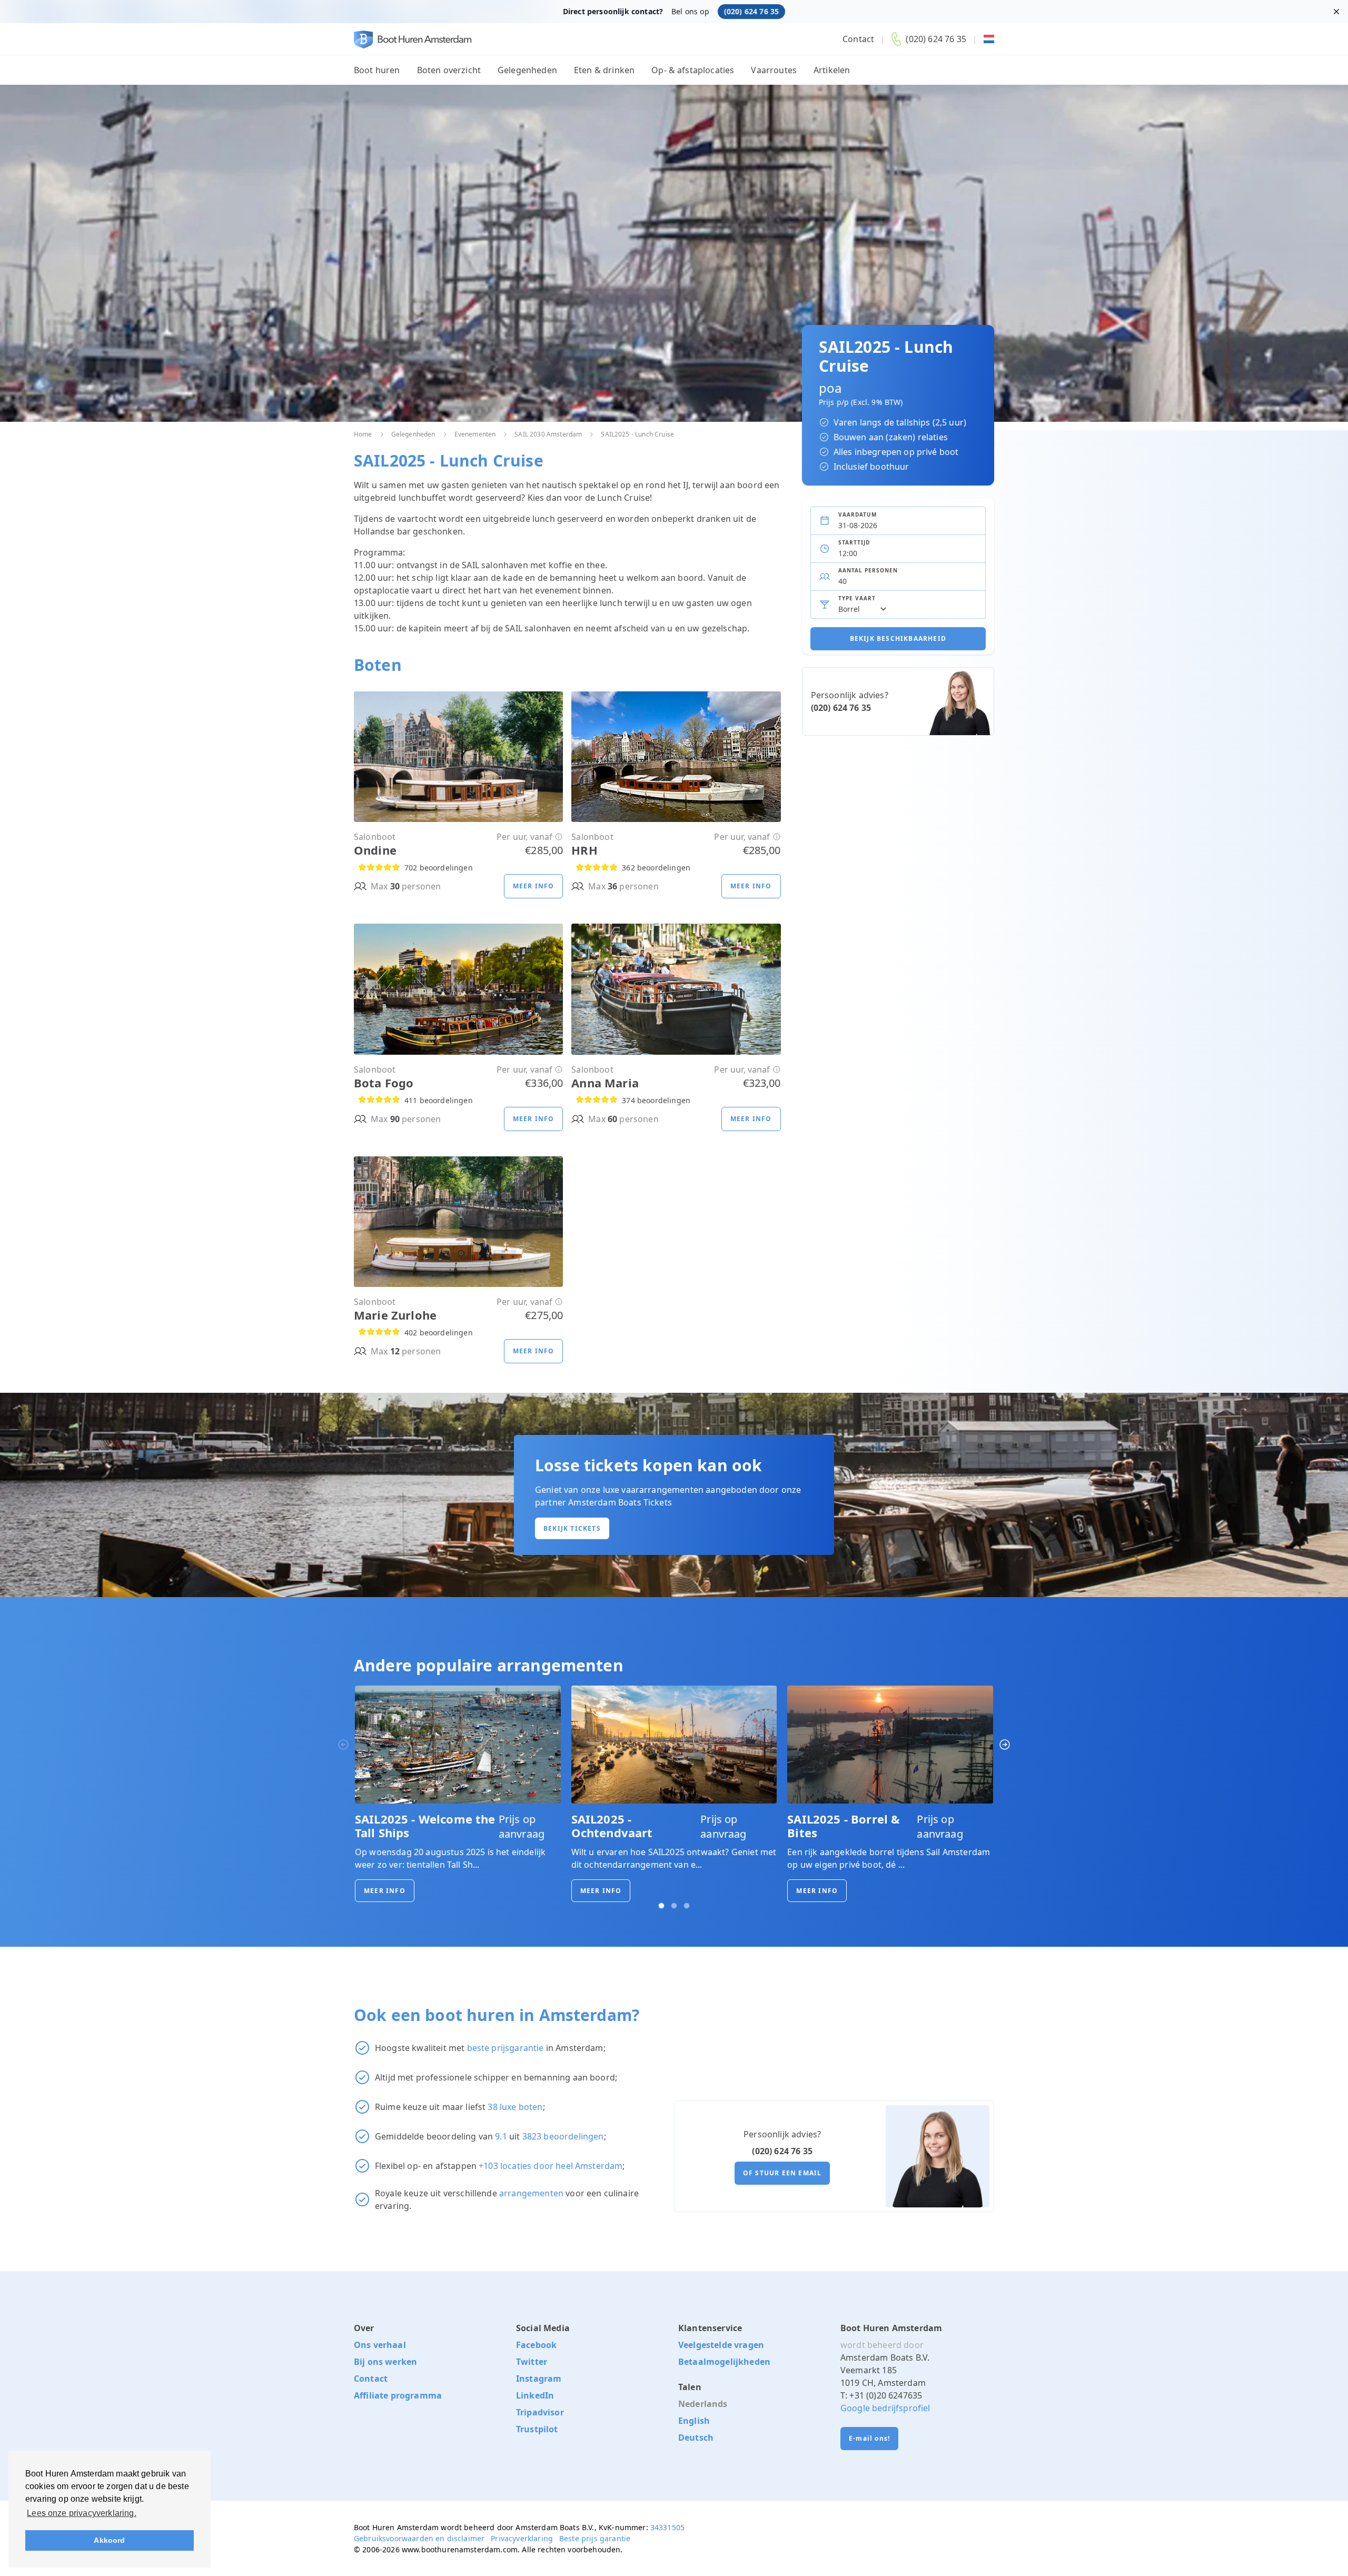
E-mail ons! (869, 2438)
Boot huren (377, 70)
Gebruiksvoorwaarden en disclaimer (419, 2538)
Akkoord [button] (109, 2540)
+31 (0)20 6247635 (886, 2395)
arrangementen (531, 2193)
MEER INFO (385, 1891)
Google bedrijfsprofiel (885, 2408)
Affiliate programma (398, 2395)
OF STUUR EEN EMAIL (782, 2173)
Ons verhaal (380, 2345)
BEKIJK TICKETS (572, 1528)
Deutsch (696, 2438)
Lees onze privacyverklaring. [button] (81, 2513)
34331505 (667, 2527)
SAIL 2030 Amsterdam (548, 434)
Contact (858, 39)
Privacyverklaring (522, 2538)
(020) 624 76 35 (751, 11)
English (694, 2421)
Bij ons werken (385, 2362)
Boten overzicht (449, 70)
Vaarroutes (774, 70)
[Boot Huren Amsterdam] (413, 39)
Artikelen (832, 70)
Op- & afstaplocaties (693, 70)
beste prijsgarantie (506, 2048)
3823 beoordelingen (563, 2136)
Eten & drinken (604, 70)
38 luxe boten (515, 2107)
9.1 (501, 2136)
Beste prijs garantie (595, 2538)
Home (363, 434)
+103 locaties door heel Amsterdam (551, 2166)
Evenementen (475, 434)
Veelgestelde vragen (721, 2345)
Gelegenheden (527, 70)
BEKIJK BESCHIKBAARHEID (898, 638)
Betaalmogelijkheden (724, 2362)
